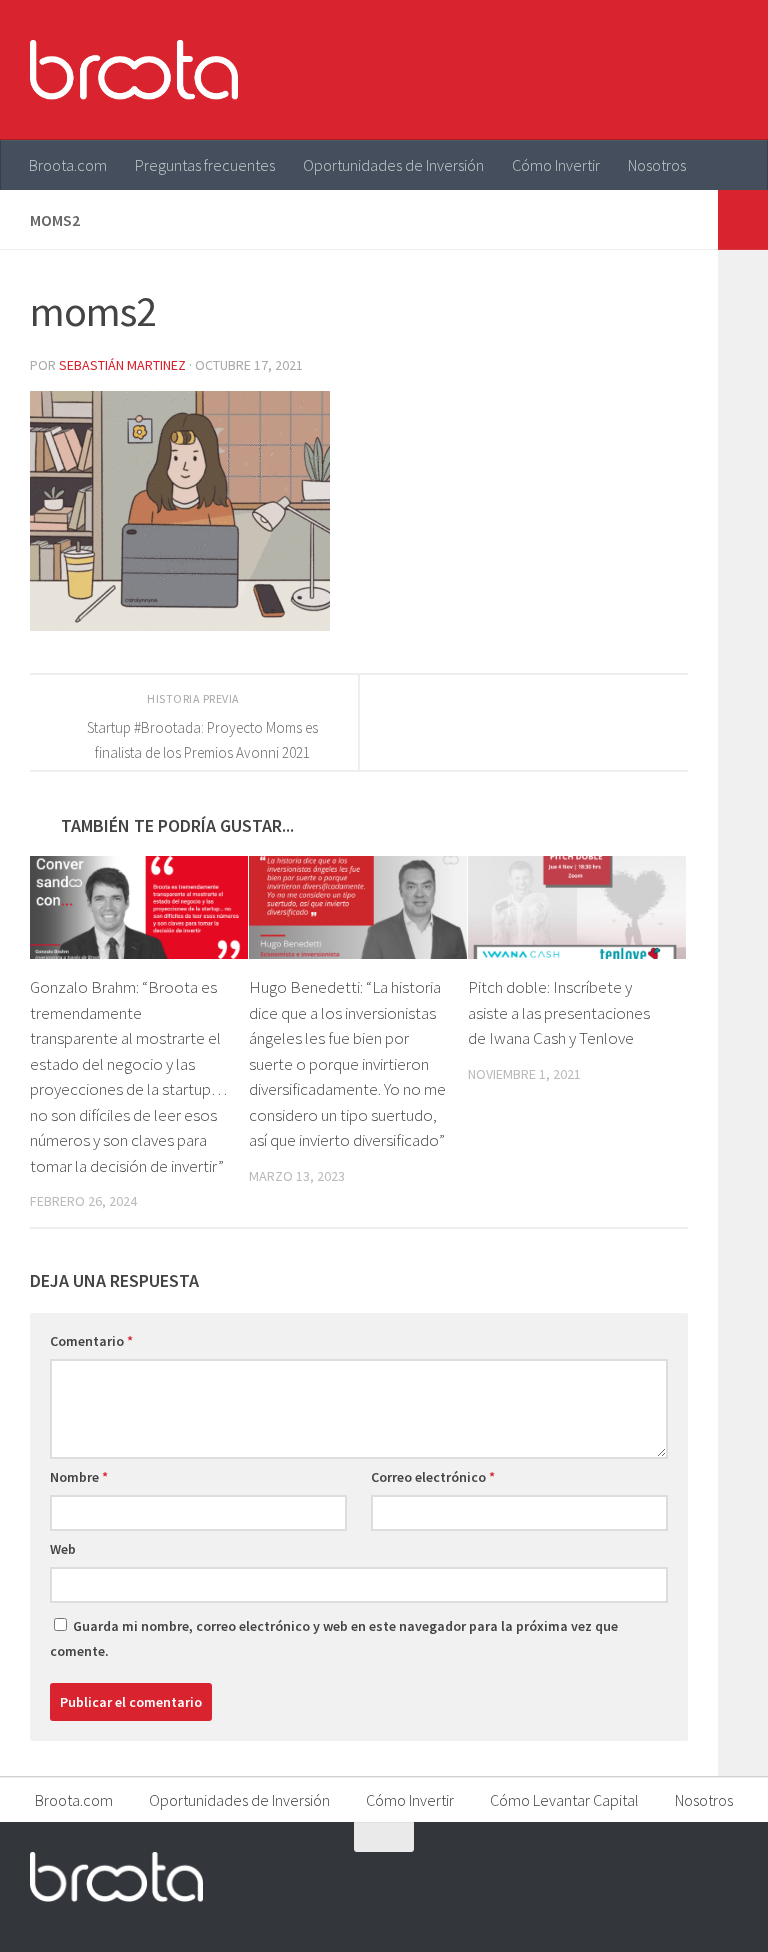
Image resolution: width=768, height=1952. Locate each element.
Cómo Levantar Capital (564, 1800)
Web (63, 1549)
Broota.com (68, 165)
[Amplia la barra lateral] (743, 220)
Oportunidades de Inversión (393, 165)
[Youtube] (688, 1876)
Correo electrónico (433, 1477)
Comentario (91, 1341)
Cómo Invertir (556, 165)
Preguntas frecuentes (205, 165)
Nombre (79, 1477)
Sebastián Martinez (122, 365)
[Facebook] (616, 1876)
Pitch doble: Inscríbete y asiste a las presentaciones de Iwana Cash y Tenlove (559, 1012)
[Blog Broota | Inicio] (134, 70)
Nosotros (657, 165)
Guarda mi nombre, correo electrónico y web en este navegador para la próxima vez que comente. (334, 1638)
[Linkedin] (724, 1876)
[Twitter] (652, 1876)
